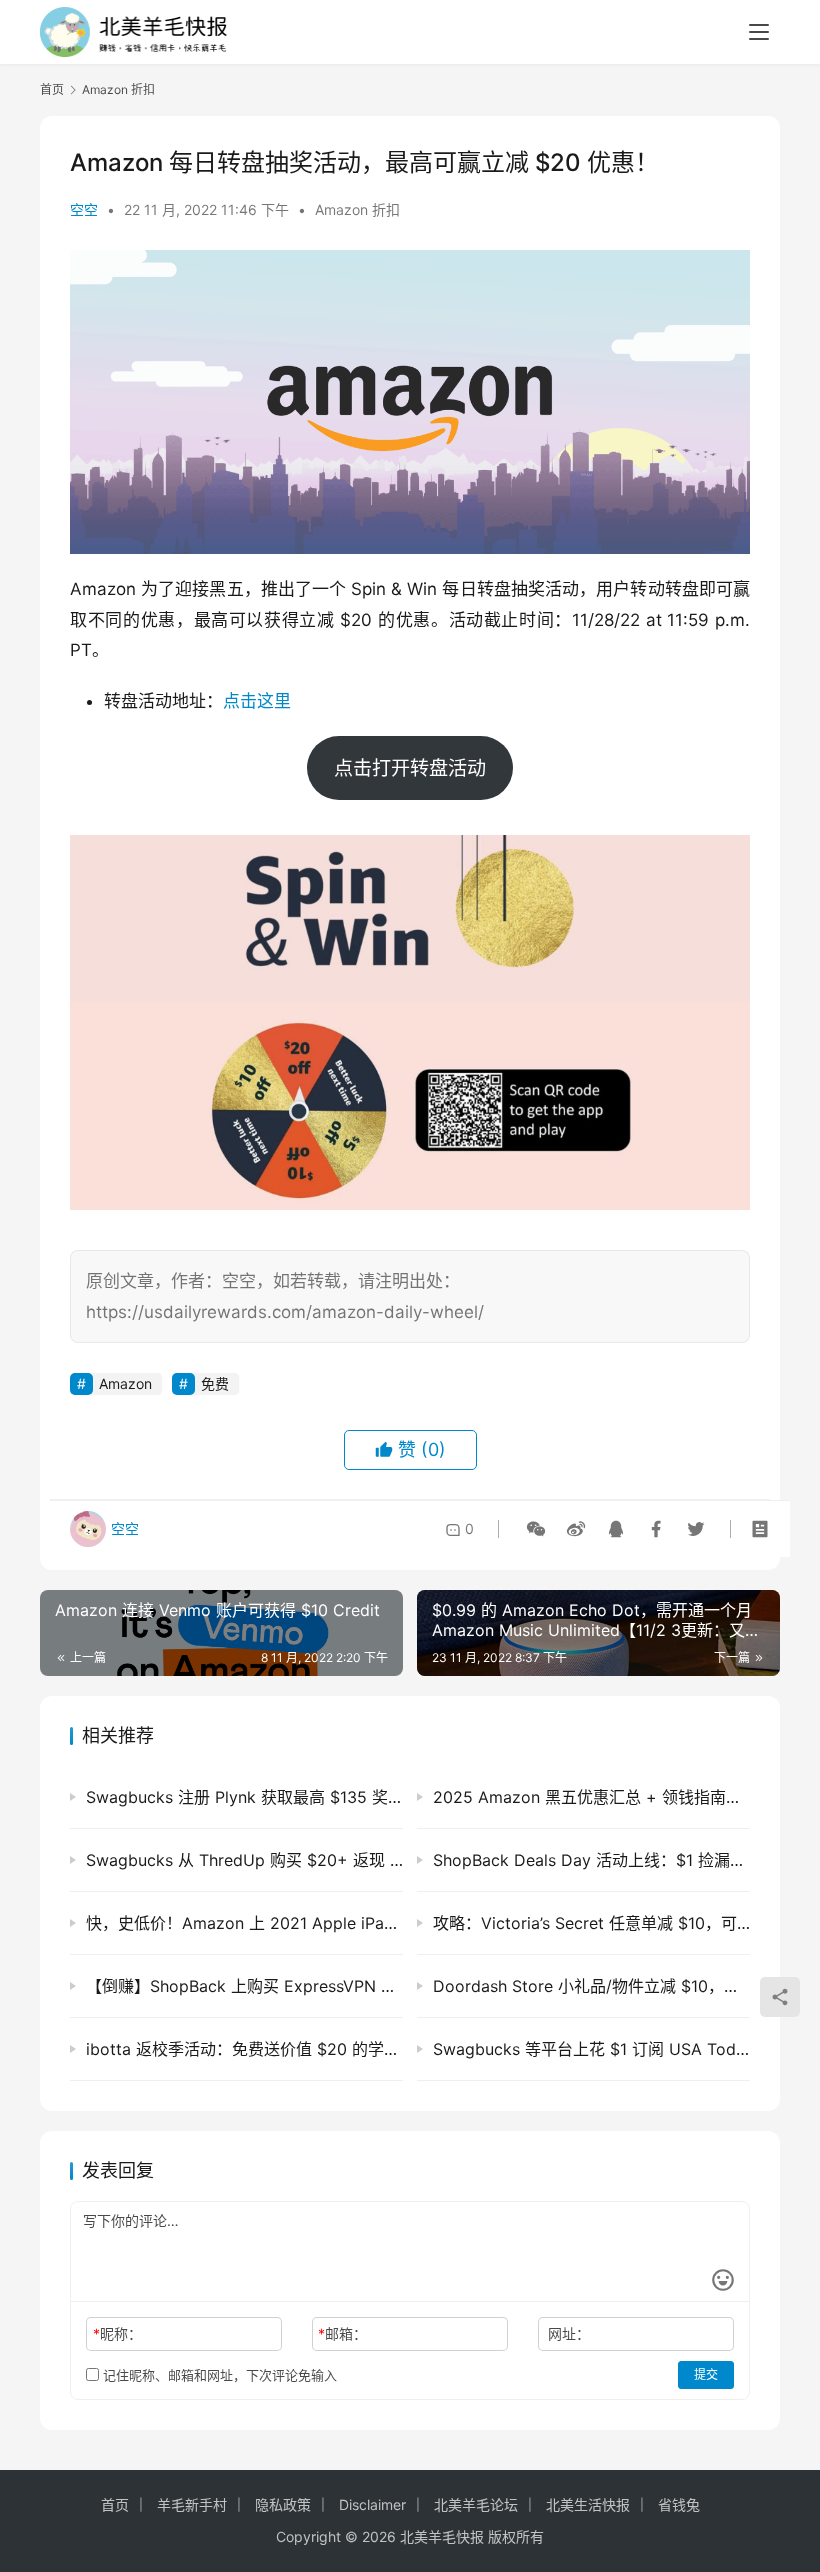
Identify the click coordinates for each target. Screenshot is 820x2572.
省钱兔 (679, 2504)
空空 (84, 209)
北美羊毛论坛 (476, 2504)
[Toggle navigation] (759, 32)
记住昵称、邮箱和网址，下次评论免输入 (218, 2375)
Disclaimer (372, 2504)
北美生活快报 (588, 2504)
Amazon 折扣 (357, 209)
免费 (215, 1383)
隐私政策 (283, 2504)
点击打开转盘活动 (410, 768)
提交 (706, 2374)
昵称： (117, 2333)
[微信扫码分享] (536, 1529)
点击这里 (257, 701)
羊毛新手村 (192, 2504)
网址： (569, 2333)
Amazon (125, 1383)
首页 (52, 89)
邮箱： (342, 2333)
